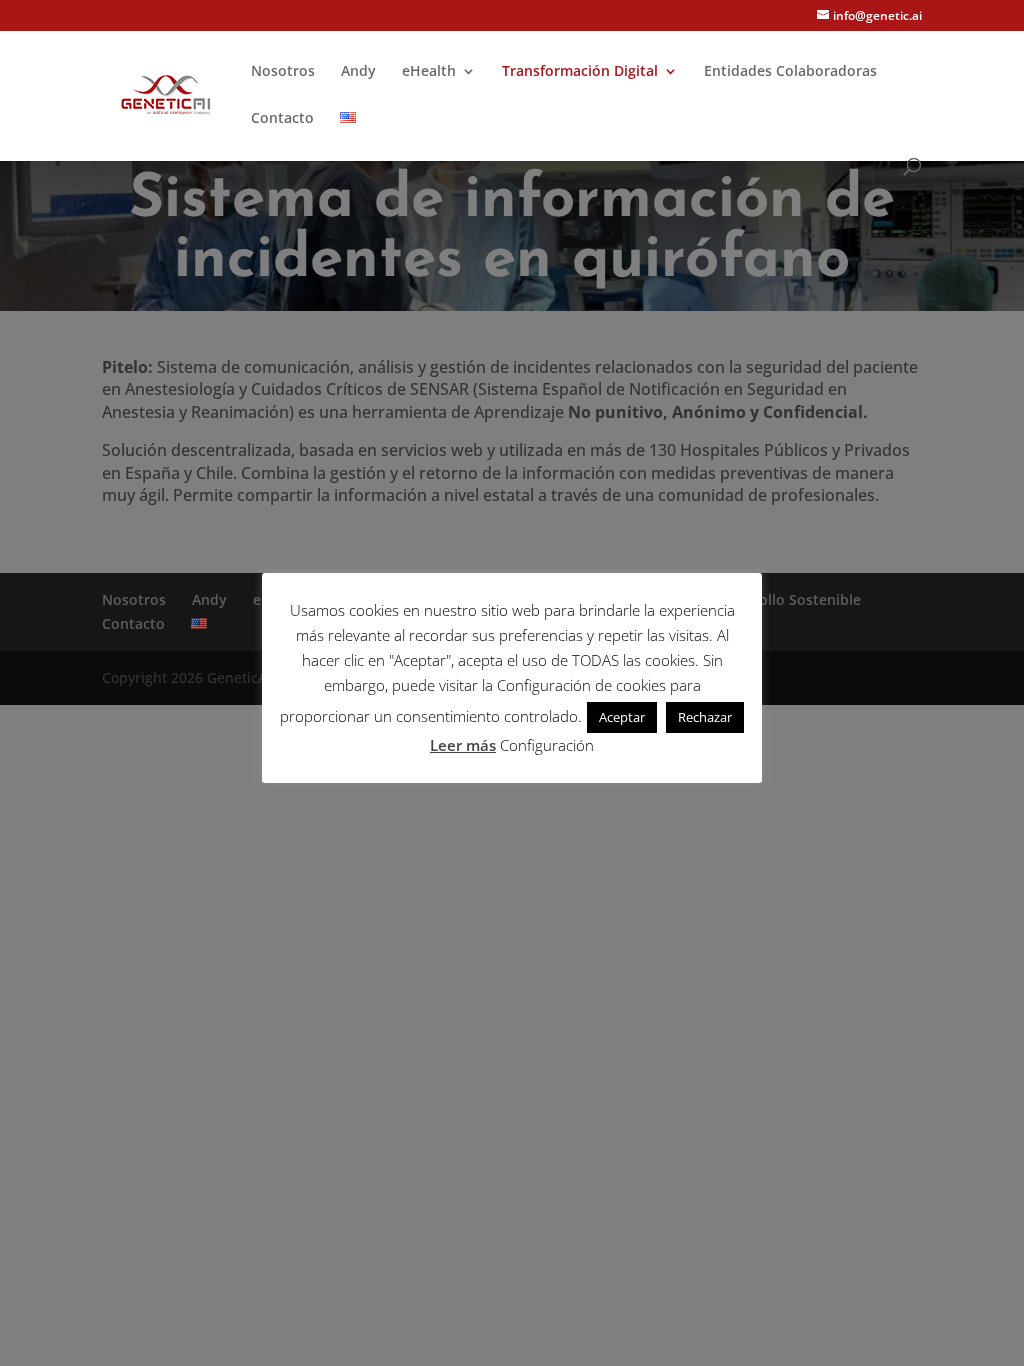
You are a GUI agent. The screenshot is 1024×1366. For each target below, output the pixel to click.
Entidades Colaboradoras (790, 72)
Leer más (463, 745)
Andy (358, 72)
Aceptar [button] (622, 717)
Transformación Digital (580, 72)
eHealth (429, 72)
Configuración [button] (547, 745)
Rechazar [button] (705, 717)
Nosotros (283, 72)
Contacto (282, 119)
